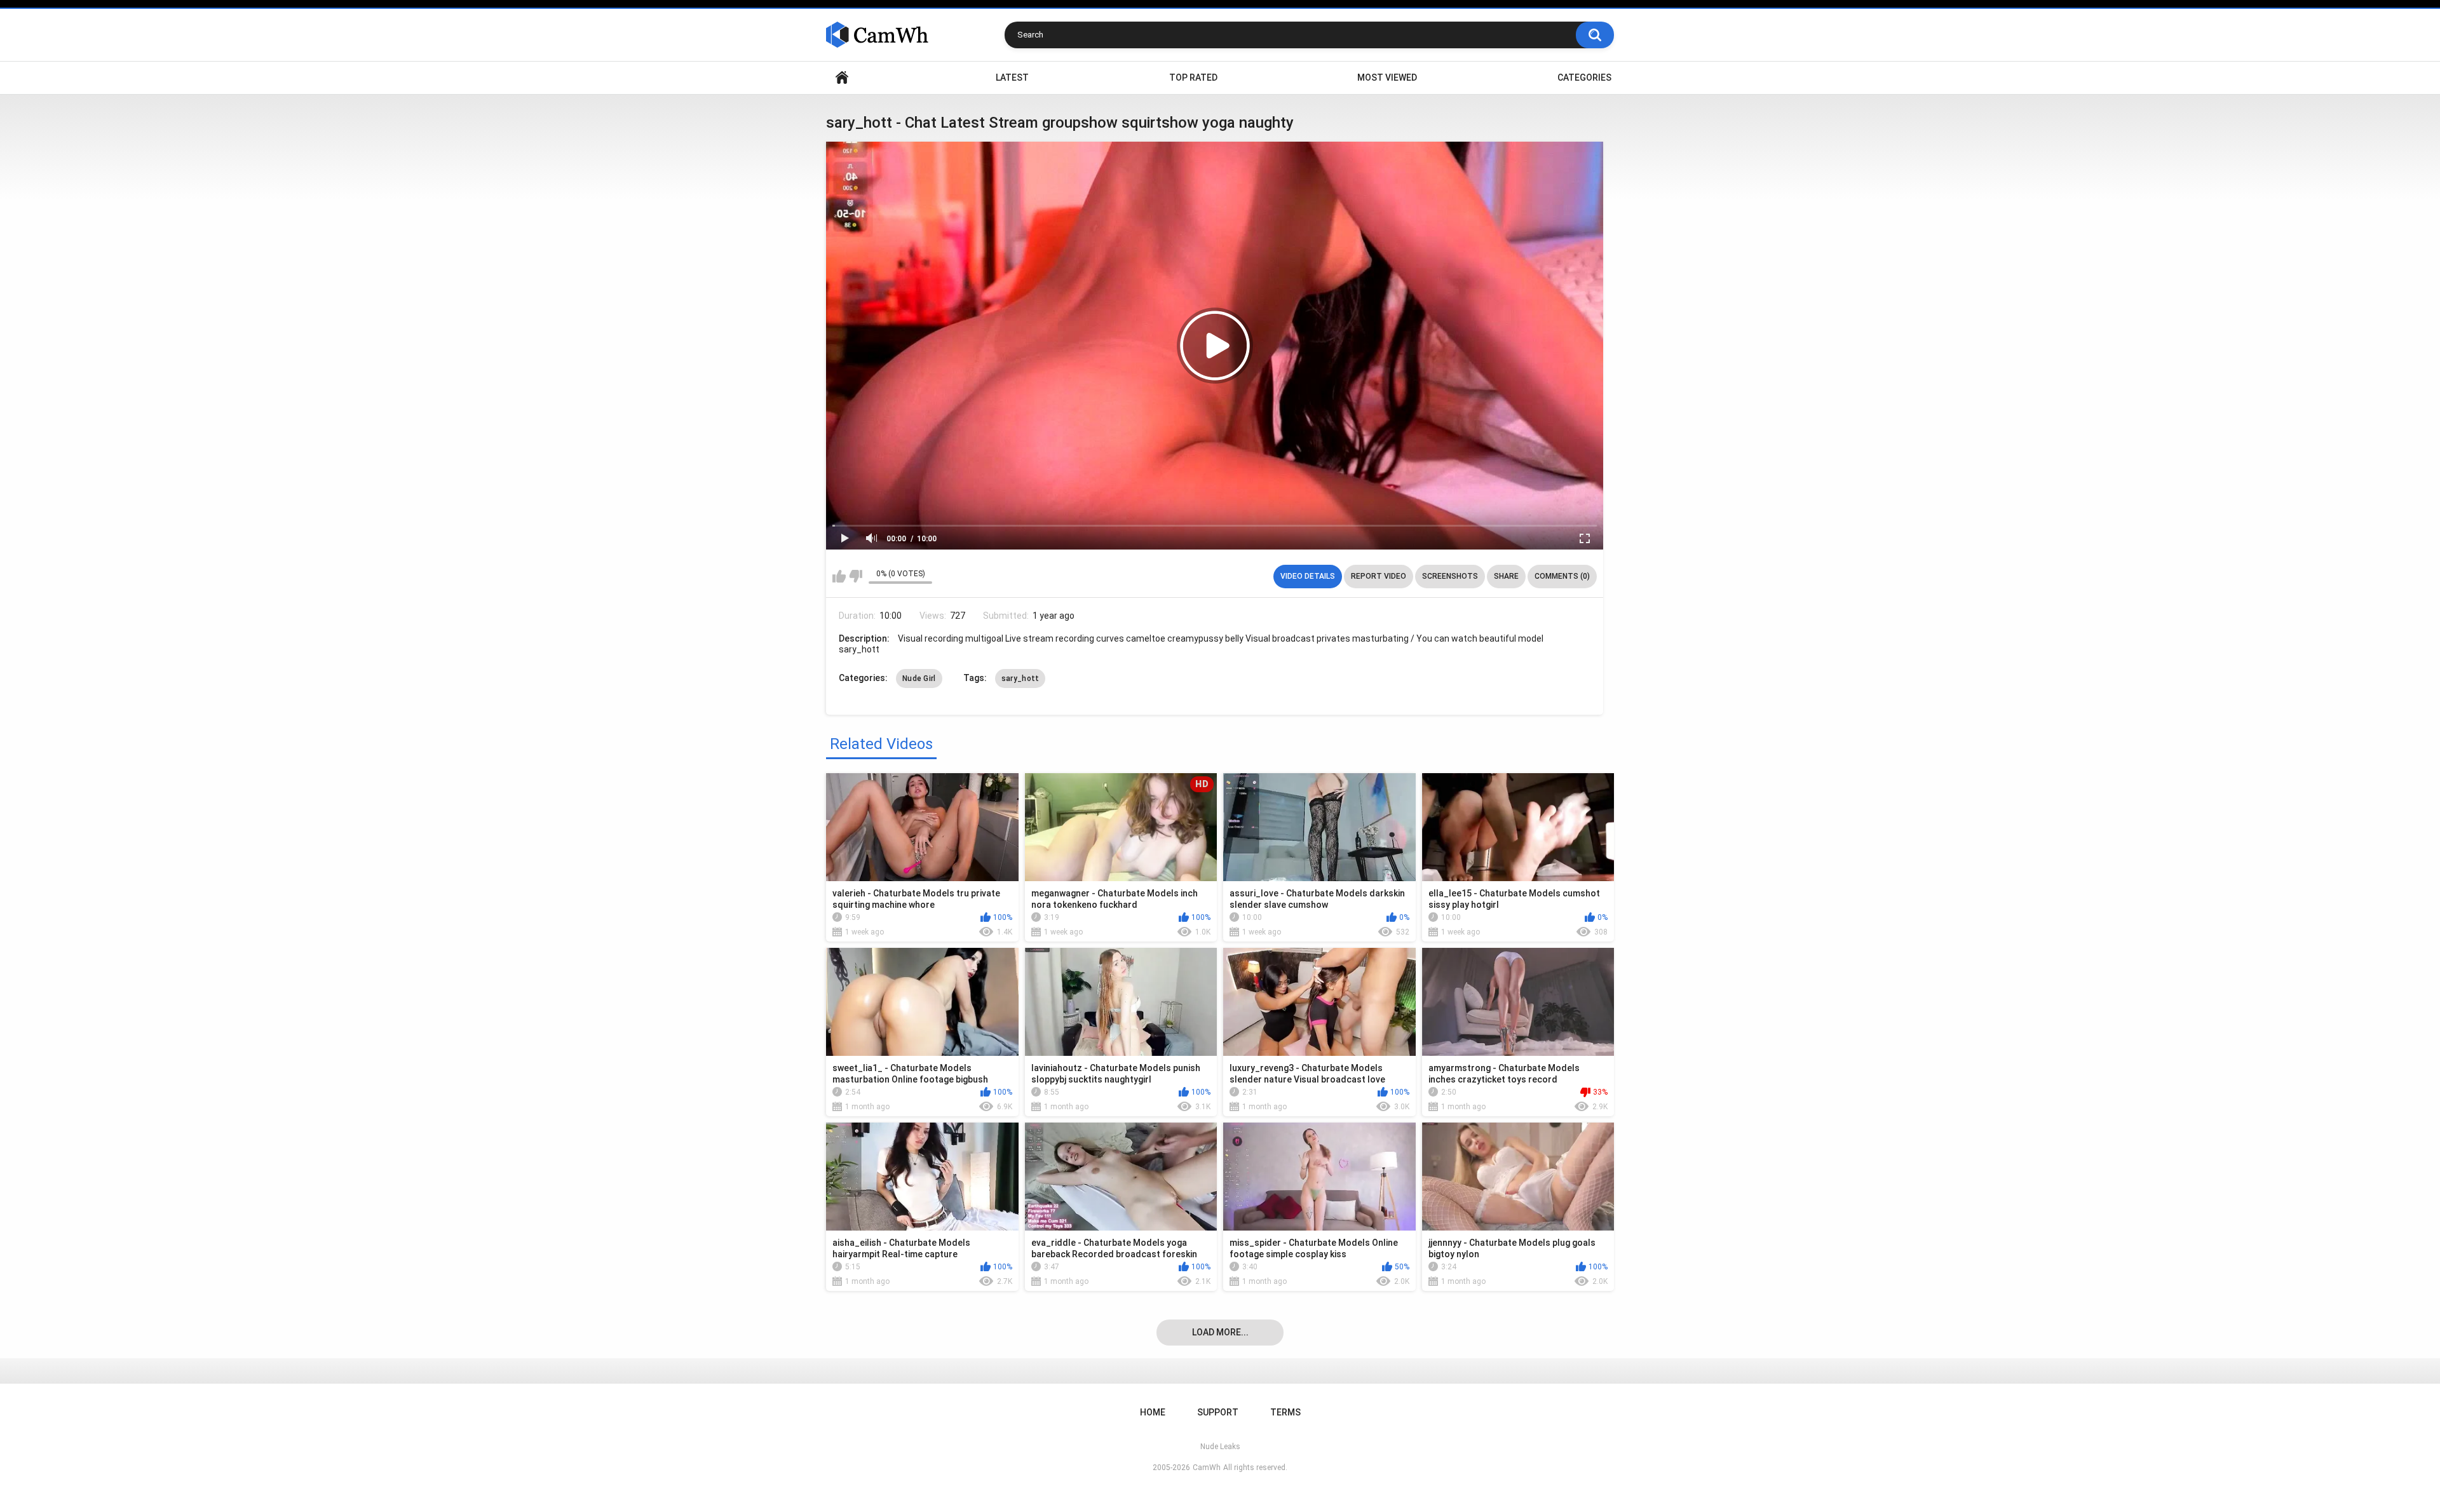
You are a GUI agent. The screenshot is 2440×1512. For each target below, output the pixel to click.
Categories (1584, 78)
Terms (1285, 1412)
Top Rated (1193, 78)
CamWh (1207, 1468)
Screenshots (1450, 576)
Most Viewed (1387, 78)
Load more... (1220, 1332)
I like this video (839, 576)
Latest (1012, 78)
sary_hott (1020, 678)
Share (1506, 576)
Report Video (1379, 576)
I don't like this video (856, 576)
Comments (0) (1562, 576)
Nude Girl (919, 678)
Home (842, 78)
